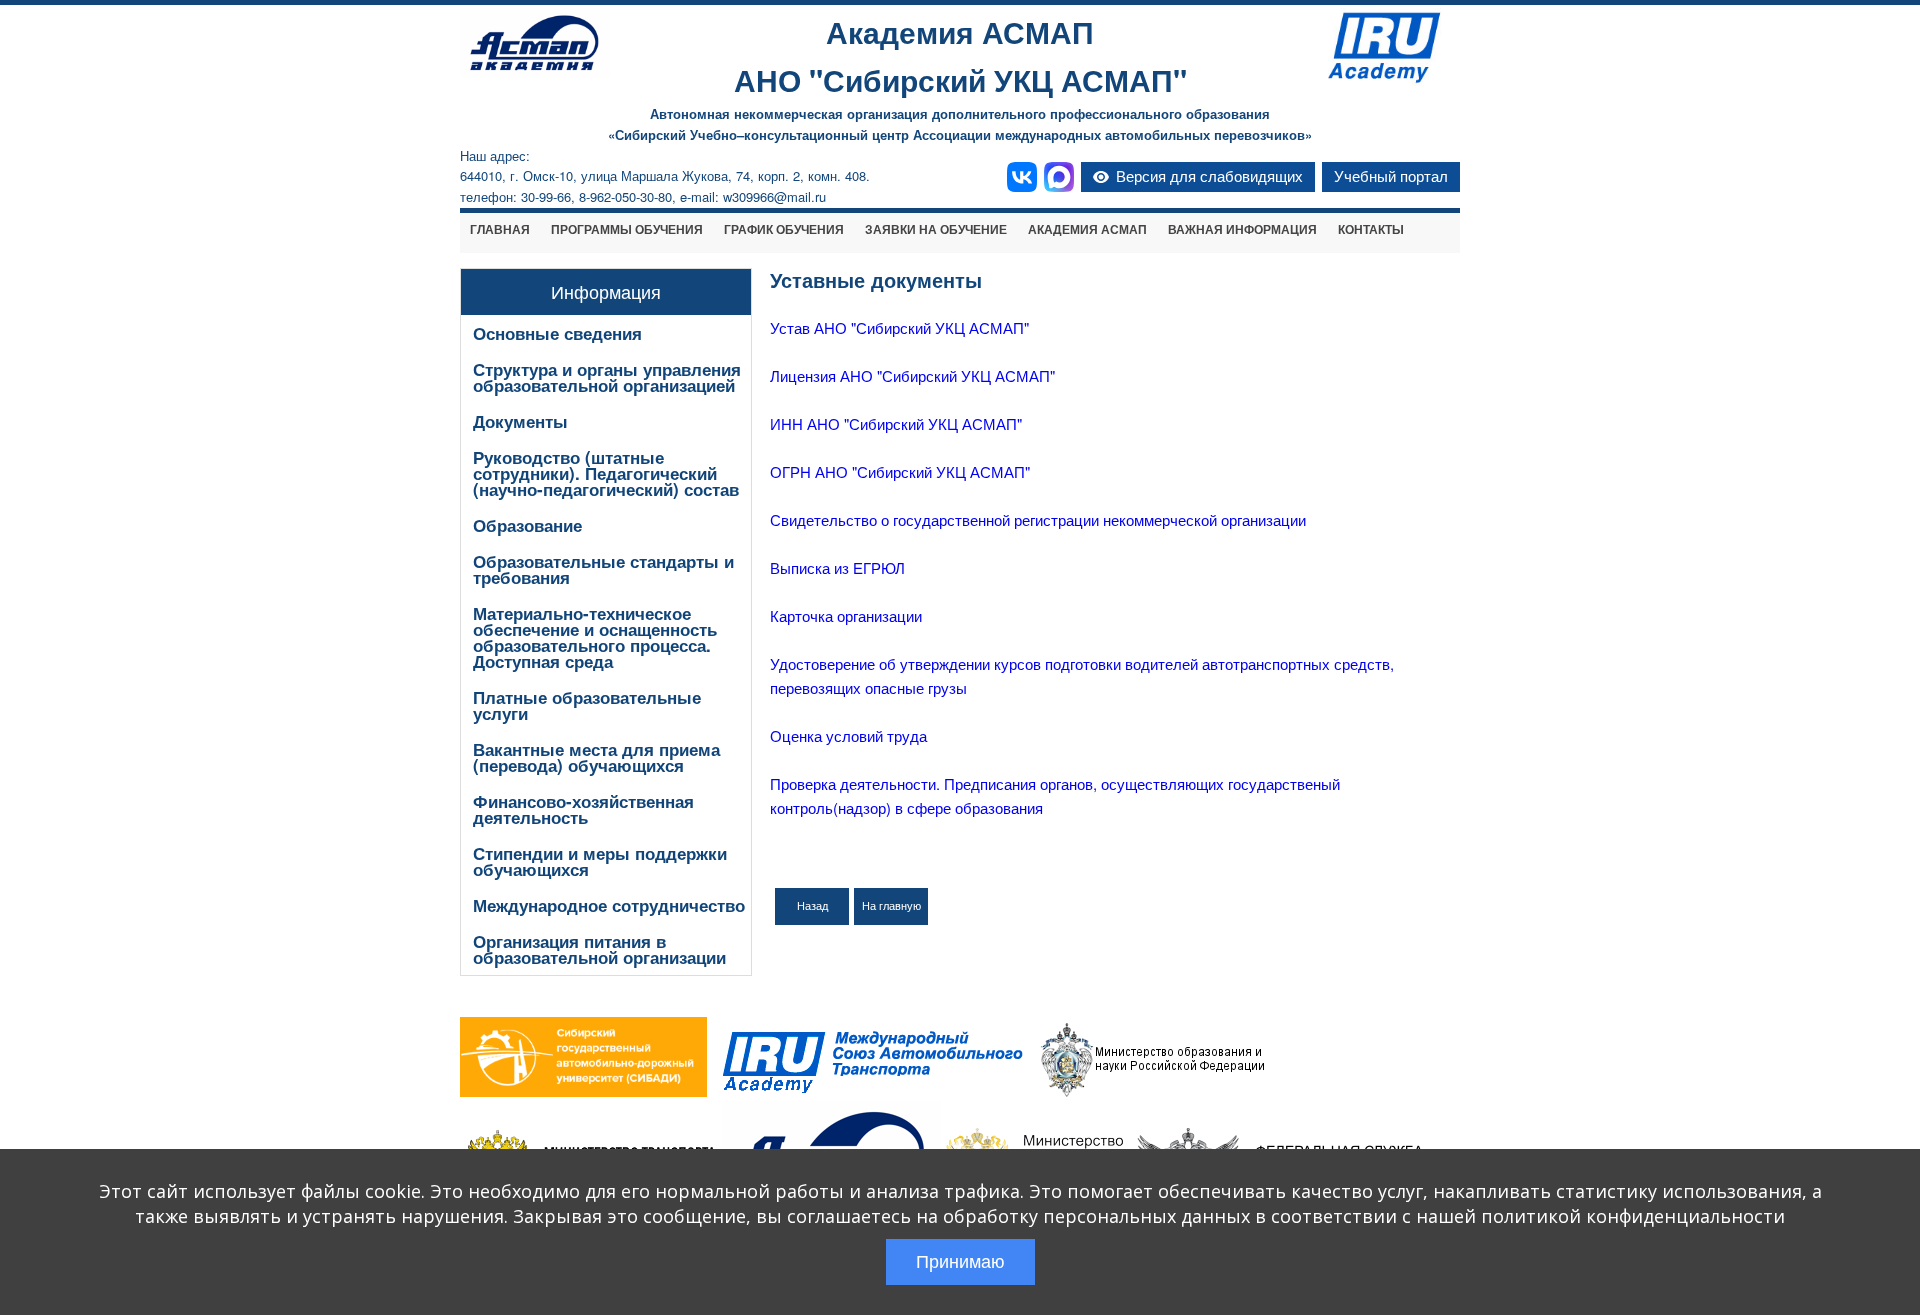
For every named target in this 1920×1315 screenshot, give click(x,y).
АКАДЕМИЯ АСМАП (1087, 230)
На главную (891, 906)
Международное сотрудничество (609, 905)
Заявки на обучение (936, 230)
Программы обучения (627, 230)
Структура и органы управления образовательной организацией (607, 377)
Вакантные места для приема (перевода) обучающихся (596, 757)
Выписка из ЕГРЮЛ (837, 567)
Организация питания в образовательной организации (599, 949)
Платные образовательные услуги (587, 705)
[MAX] (1059, 177)
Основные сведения (557, 333)
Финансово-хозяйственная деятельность (583, 809)
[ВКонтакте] (1022, 177)
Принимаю (960, 1262)
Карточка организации (846, 615)
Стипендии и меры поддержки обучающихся (600, 861)
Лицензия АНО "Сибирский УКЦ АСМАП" (912, 375)
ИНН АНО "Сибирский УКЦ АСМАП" (896, 423)
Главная (500, 230)
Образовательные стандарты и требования (603, 569)
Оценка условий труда (848, 735)
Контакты (1371, 230)
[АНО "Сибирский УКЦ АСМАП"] (535, 72)
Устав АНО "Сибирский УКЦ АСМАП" (899, 327)
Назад (812, 906)
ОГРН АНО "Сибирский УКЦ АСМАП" (900, 471)
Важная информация (1242, 230)
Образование (527, 525)
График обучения (784, 230)
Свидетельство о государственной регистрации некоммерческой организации (1038, 519)
